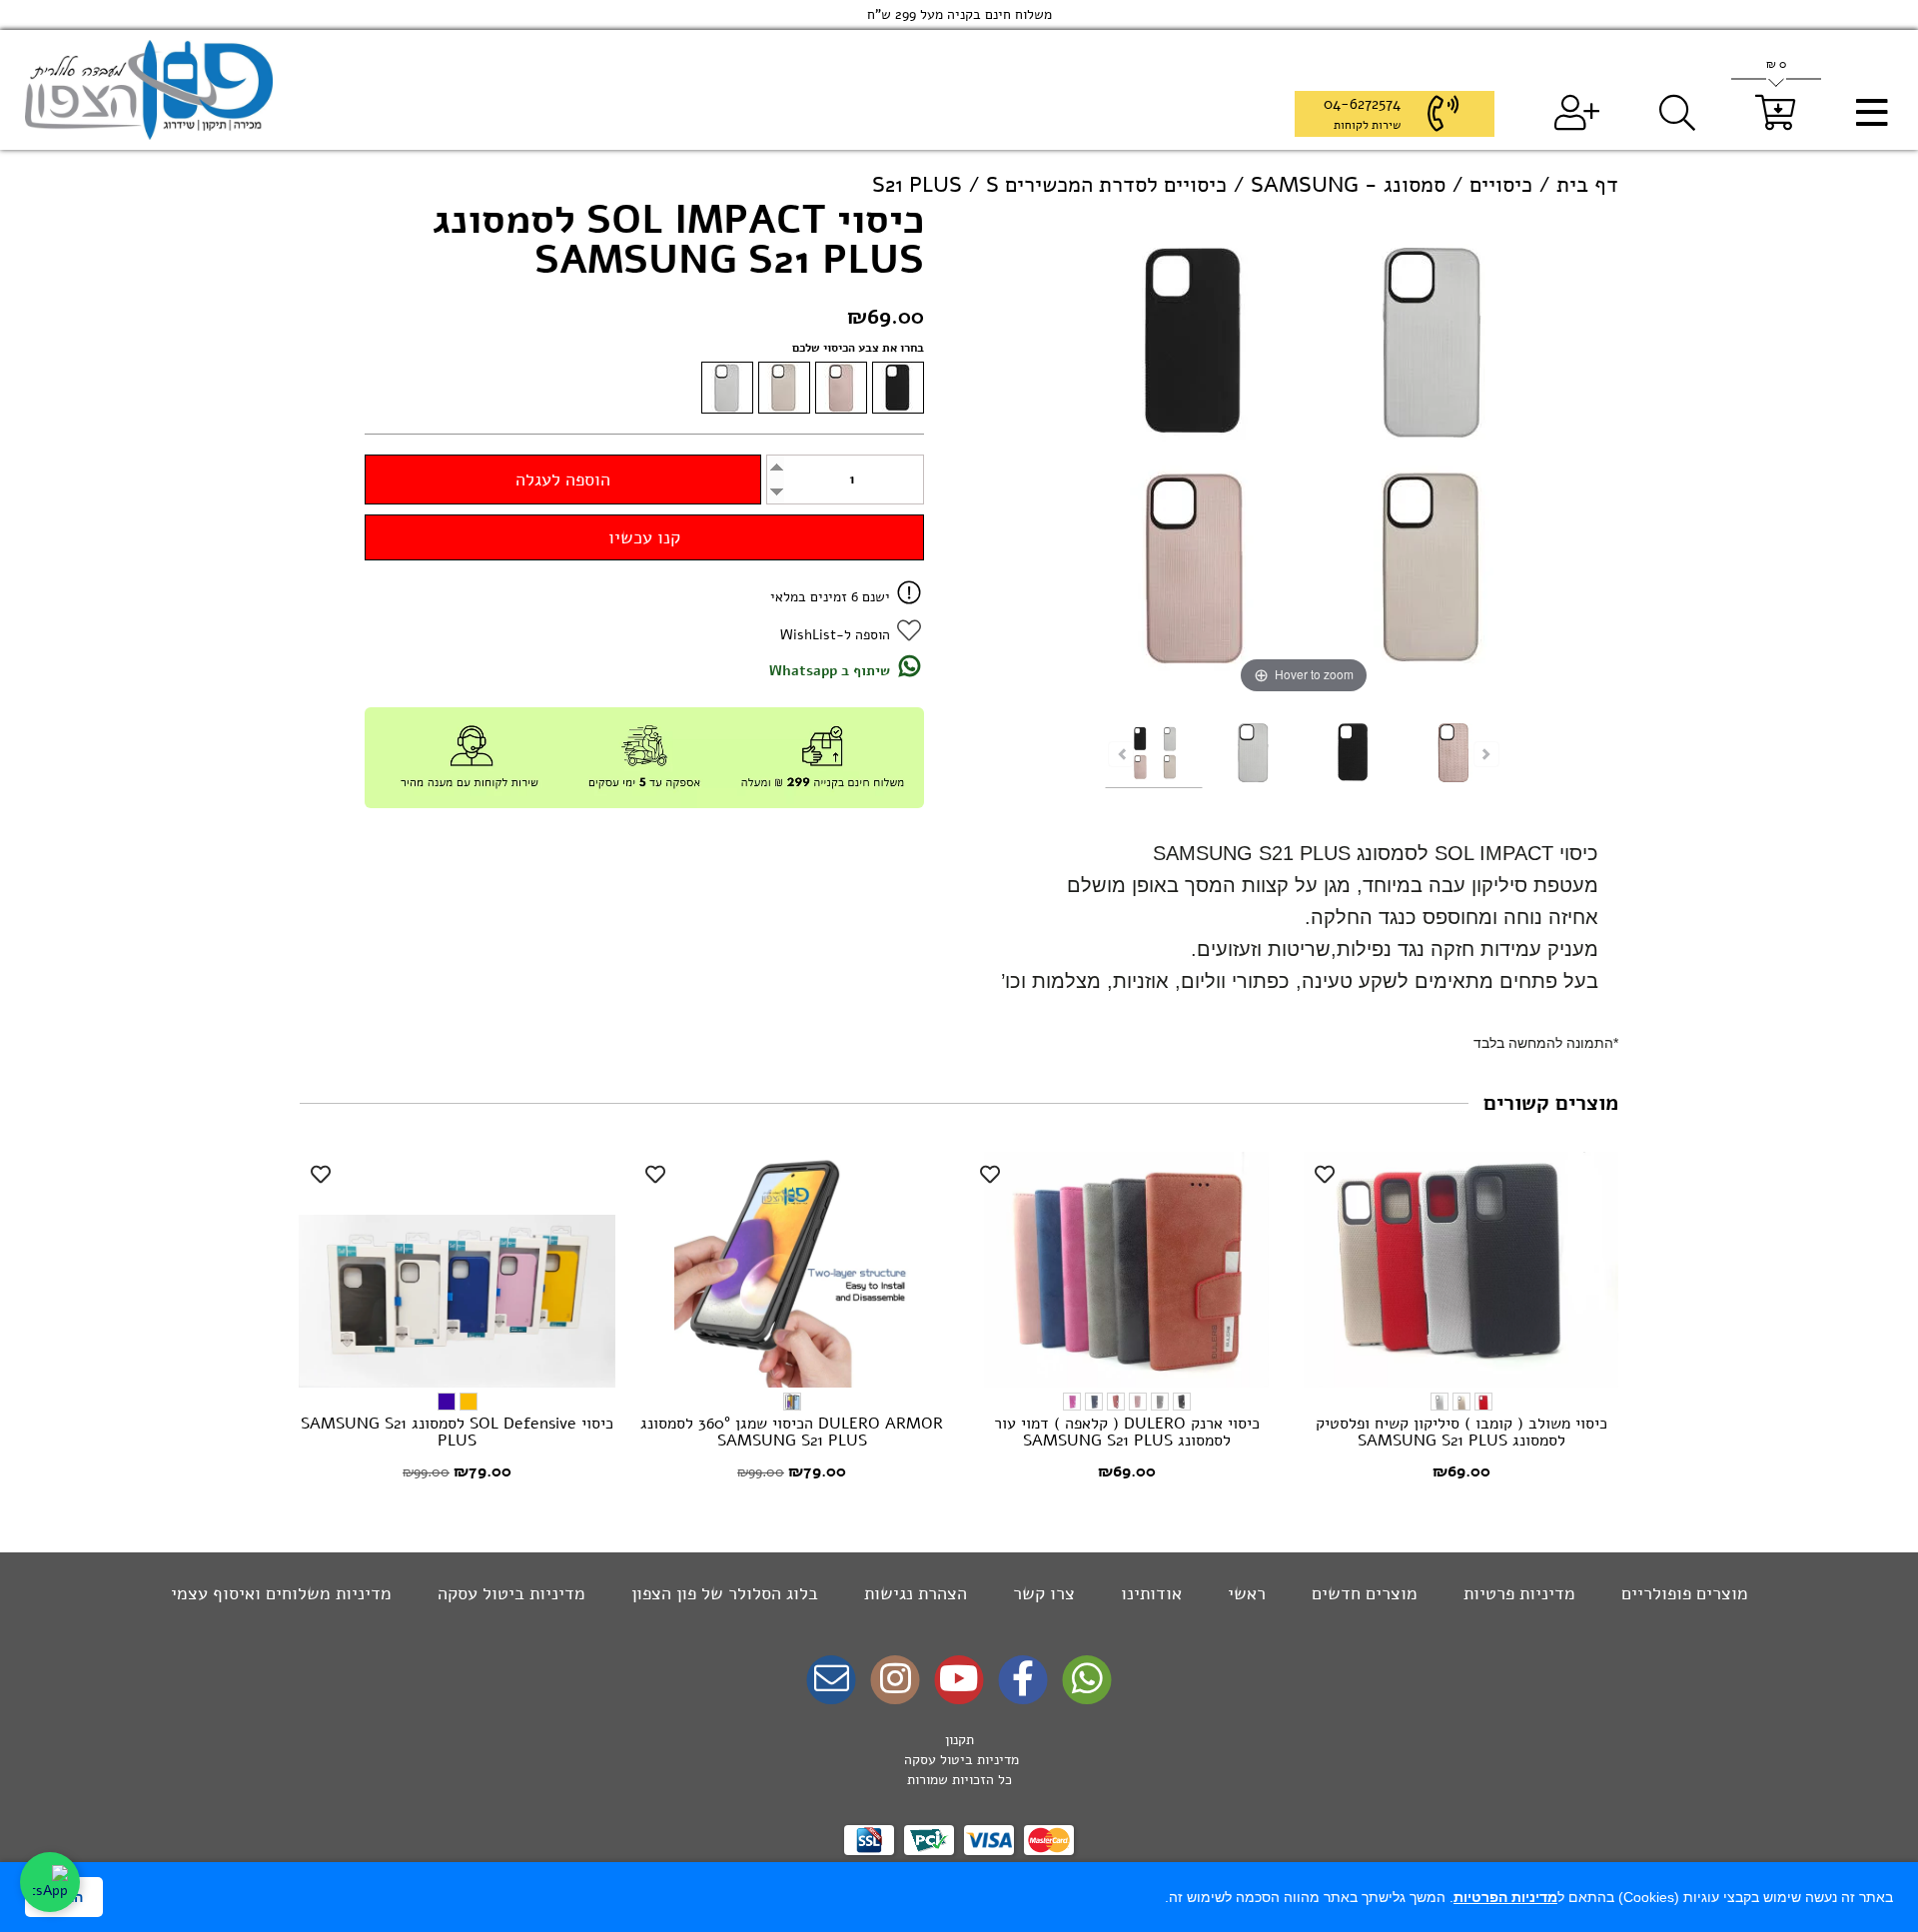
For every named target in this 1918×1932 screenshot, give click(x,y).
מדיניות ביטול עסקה (509, 1593)
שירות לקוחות (1367, 125)
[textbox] (959, 1760)
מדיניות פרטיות (1517, 1593)
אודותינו (1149, 1593)
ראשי (1244, 1593)
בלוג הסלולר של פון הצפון (722, 1593)
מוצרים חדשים (1362, 1593)
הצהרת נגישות (913, 1593)
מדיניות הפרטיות (1505, 1897)
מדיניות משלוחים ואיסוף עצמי (281, 1593)
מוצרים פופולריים (1682, 1593)
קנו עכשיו (644, 537)
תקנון (959, 1740)
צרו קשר (1041, 1593)
